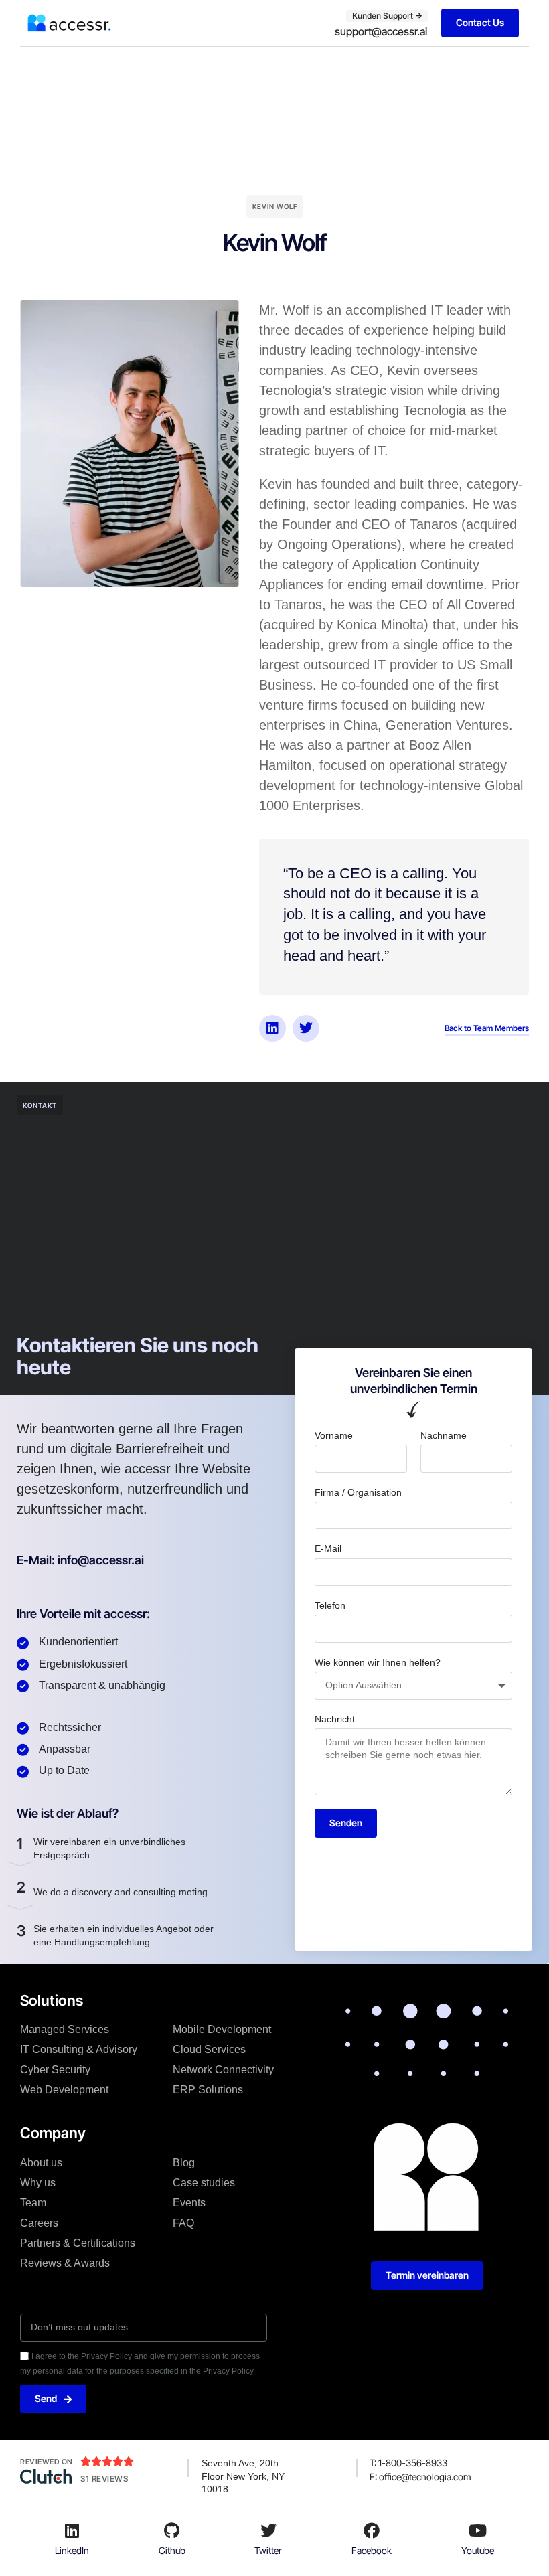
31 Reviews (104, 2479)
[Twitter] (306, 1028)
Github (172, 2550)
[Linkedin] (272, 1028)
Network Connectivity (223, 2070)
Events (189, 2203)
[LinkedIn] (72, 2530)
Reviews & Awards (65, 2263)
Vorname (334, 1435)
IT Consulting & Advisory (79, 2049)
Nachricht (335, 1719)
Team (33, 2203)
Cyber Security (55, 2070)
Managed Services (65, 2029)
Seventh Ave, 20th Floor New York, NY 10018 (243, 2476)
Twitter (268, 2550)
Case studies (204, 2183)
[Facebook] (372, 2530)
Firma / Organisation (358, 1492)
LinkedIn (72, 2550)
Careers (39, 2223)
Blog (184, 2163)
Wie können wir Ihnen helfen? (378, 1662)
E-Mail (328, 1548)
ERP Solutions (208, 2090)
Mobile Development (222, 2029)
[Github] (172, 2530)
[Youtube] (478, 2530)
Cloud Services (209, 2049)
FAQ (183, 2223)
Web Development (64, 2090)
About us (41, 2163)
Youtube (478, 2550)
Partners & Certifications (78, 2243)
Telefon (330, 1605)
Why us (38, 2183)
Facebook (372, 2550)
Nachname (444, 1435)
